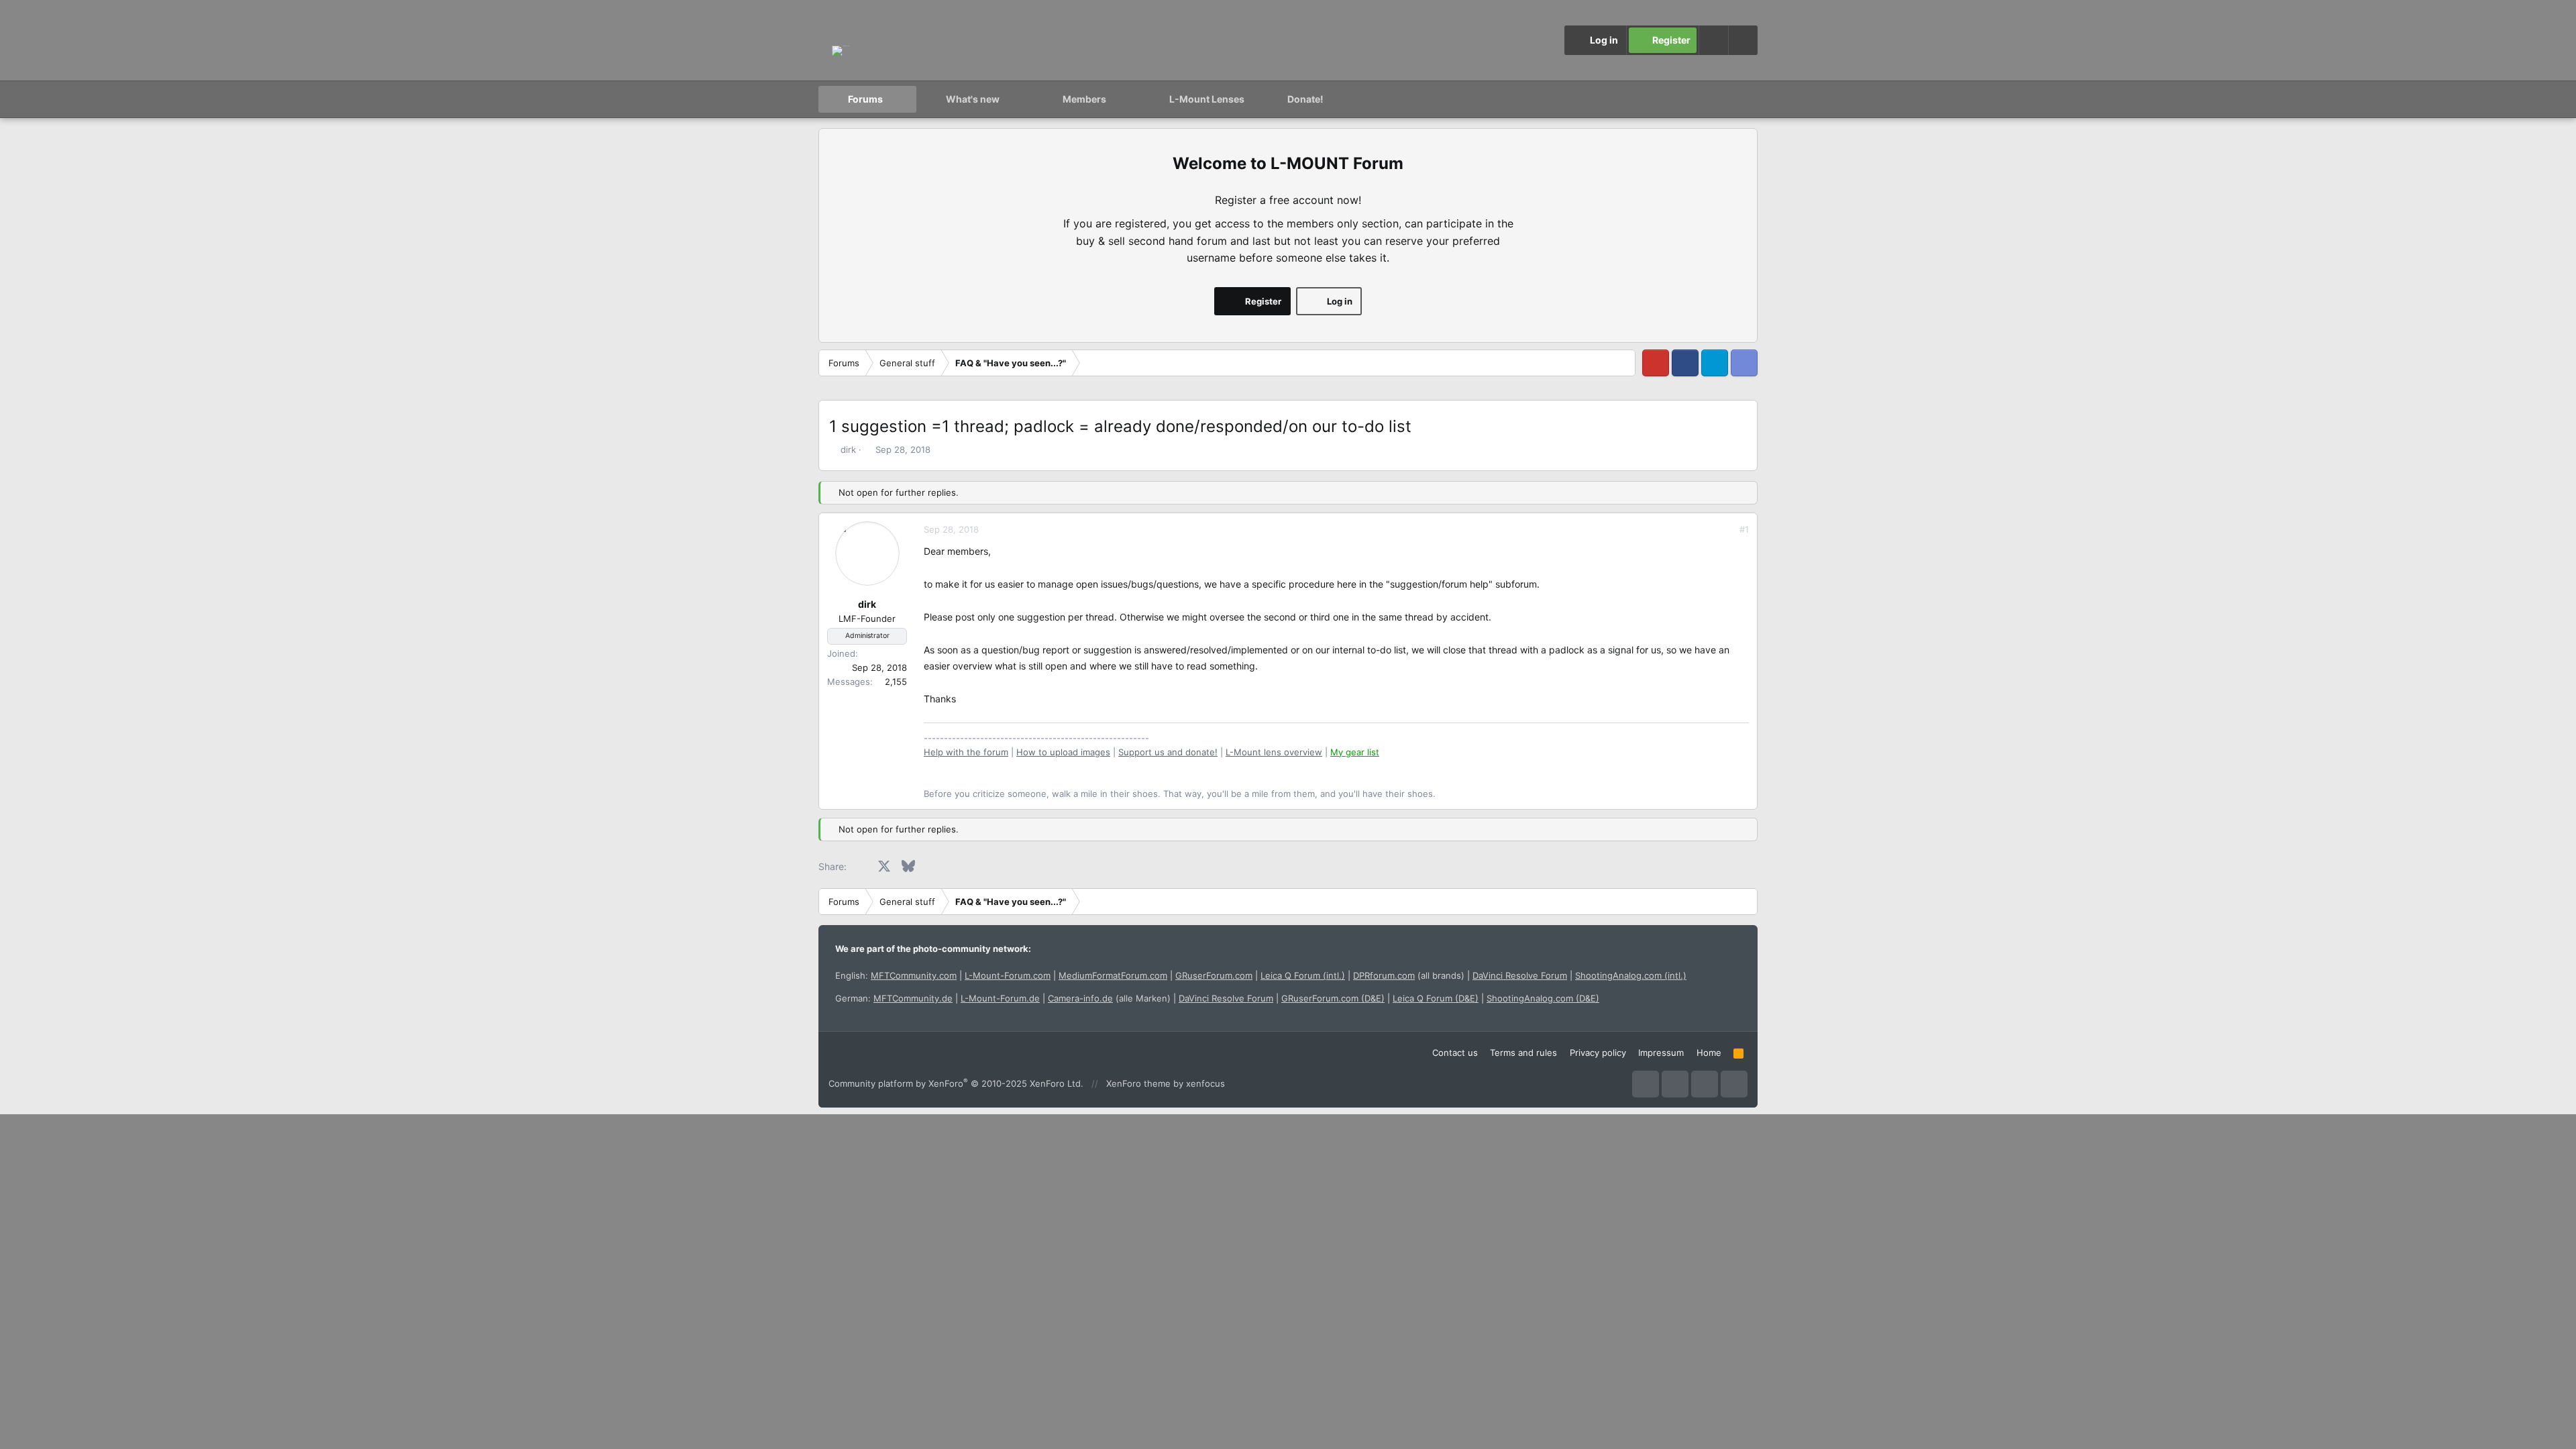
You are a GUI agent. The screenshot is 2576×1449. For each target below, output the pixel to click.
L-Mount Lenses (1207, 99)
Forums (865, 99)
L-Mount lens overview (1274, 752)
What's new (973, 99)
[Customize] (1713, 40)
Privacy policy (1598, 1053)
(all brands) (1409, 975)
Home (1709, 1053)
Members (1084, 99)
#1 (1744, 529)
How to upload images (1063, 752)
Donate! (1305, 99)
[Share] (1726, 530)
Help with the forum (966, 752)
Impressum (1661, 1053)
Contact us (1455, 1053)
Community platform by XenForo (956, 1083)
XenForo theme (1138, 1083)
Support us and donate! (1168, 752)
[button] (1743, 40)
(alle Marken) (1109, 998)
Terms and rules (1523, 1053)
